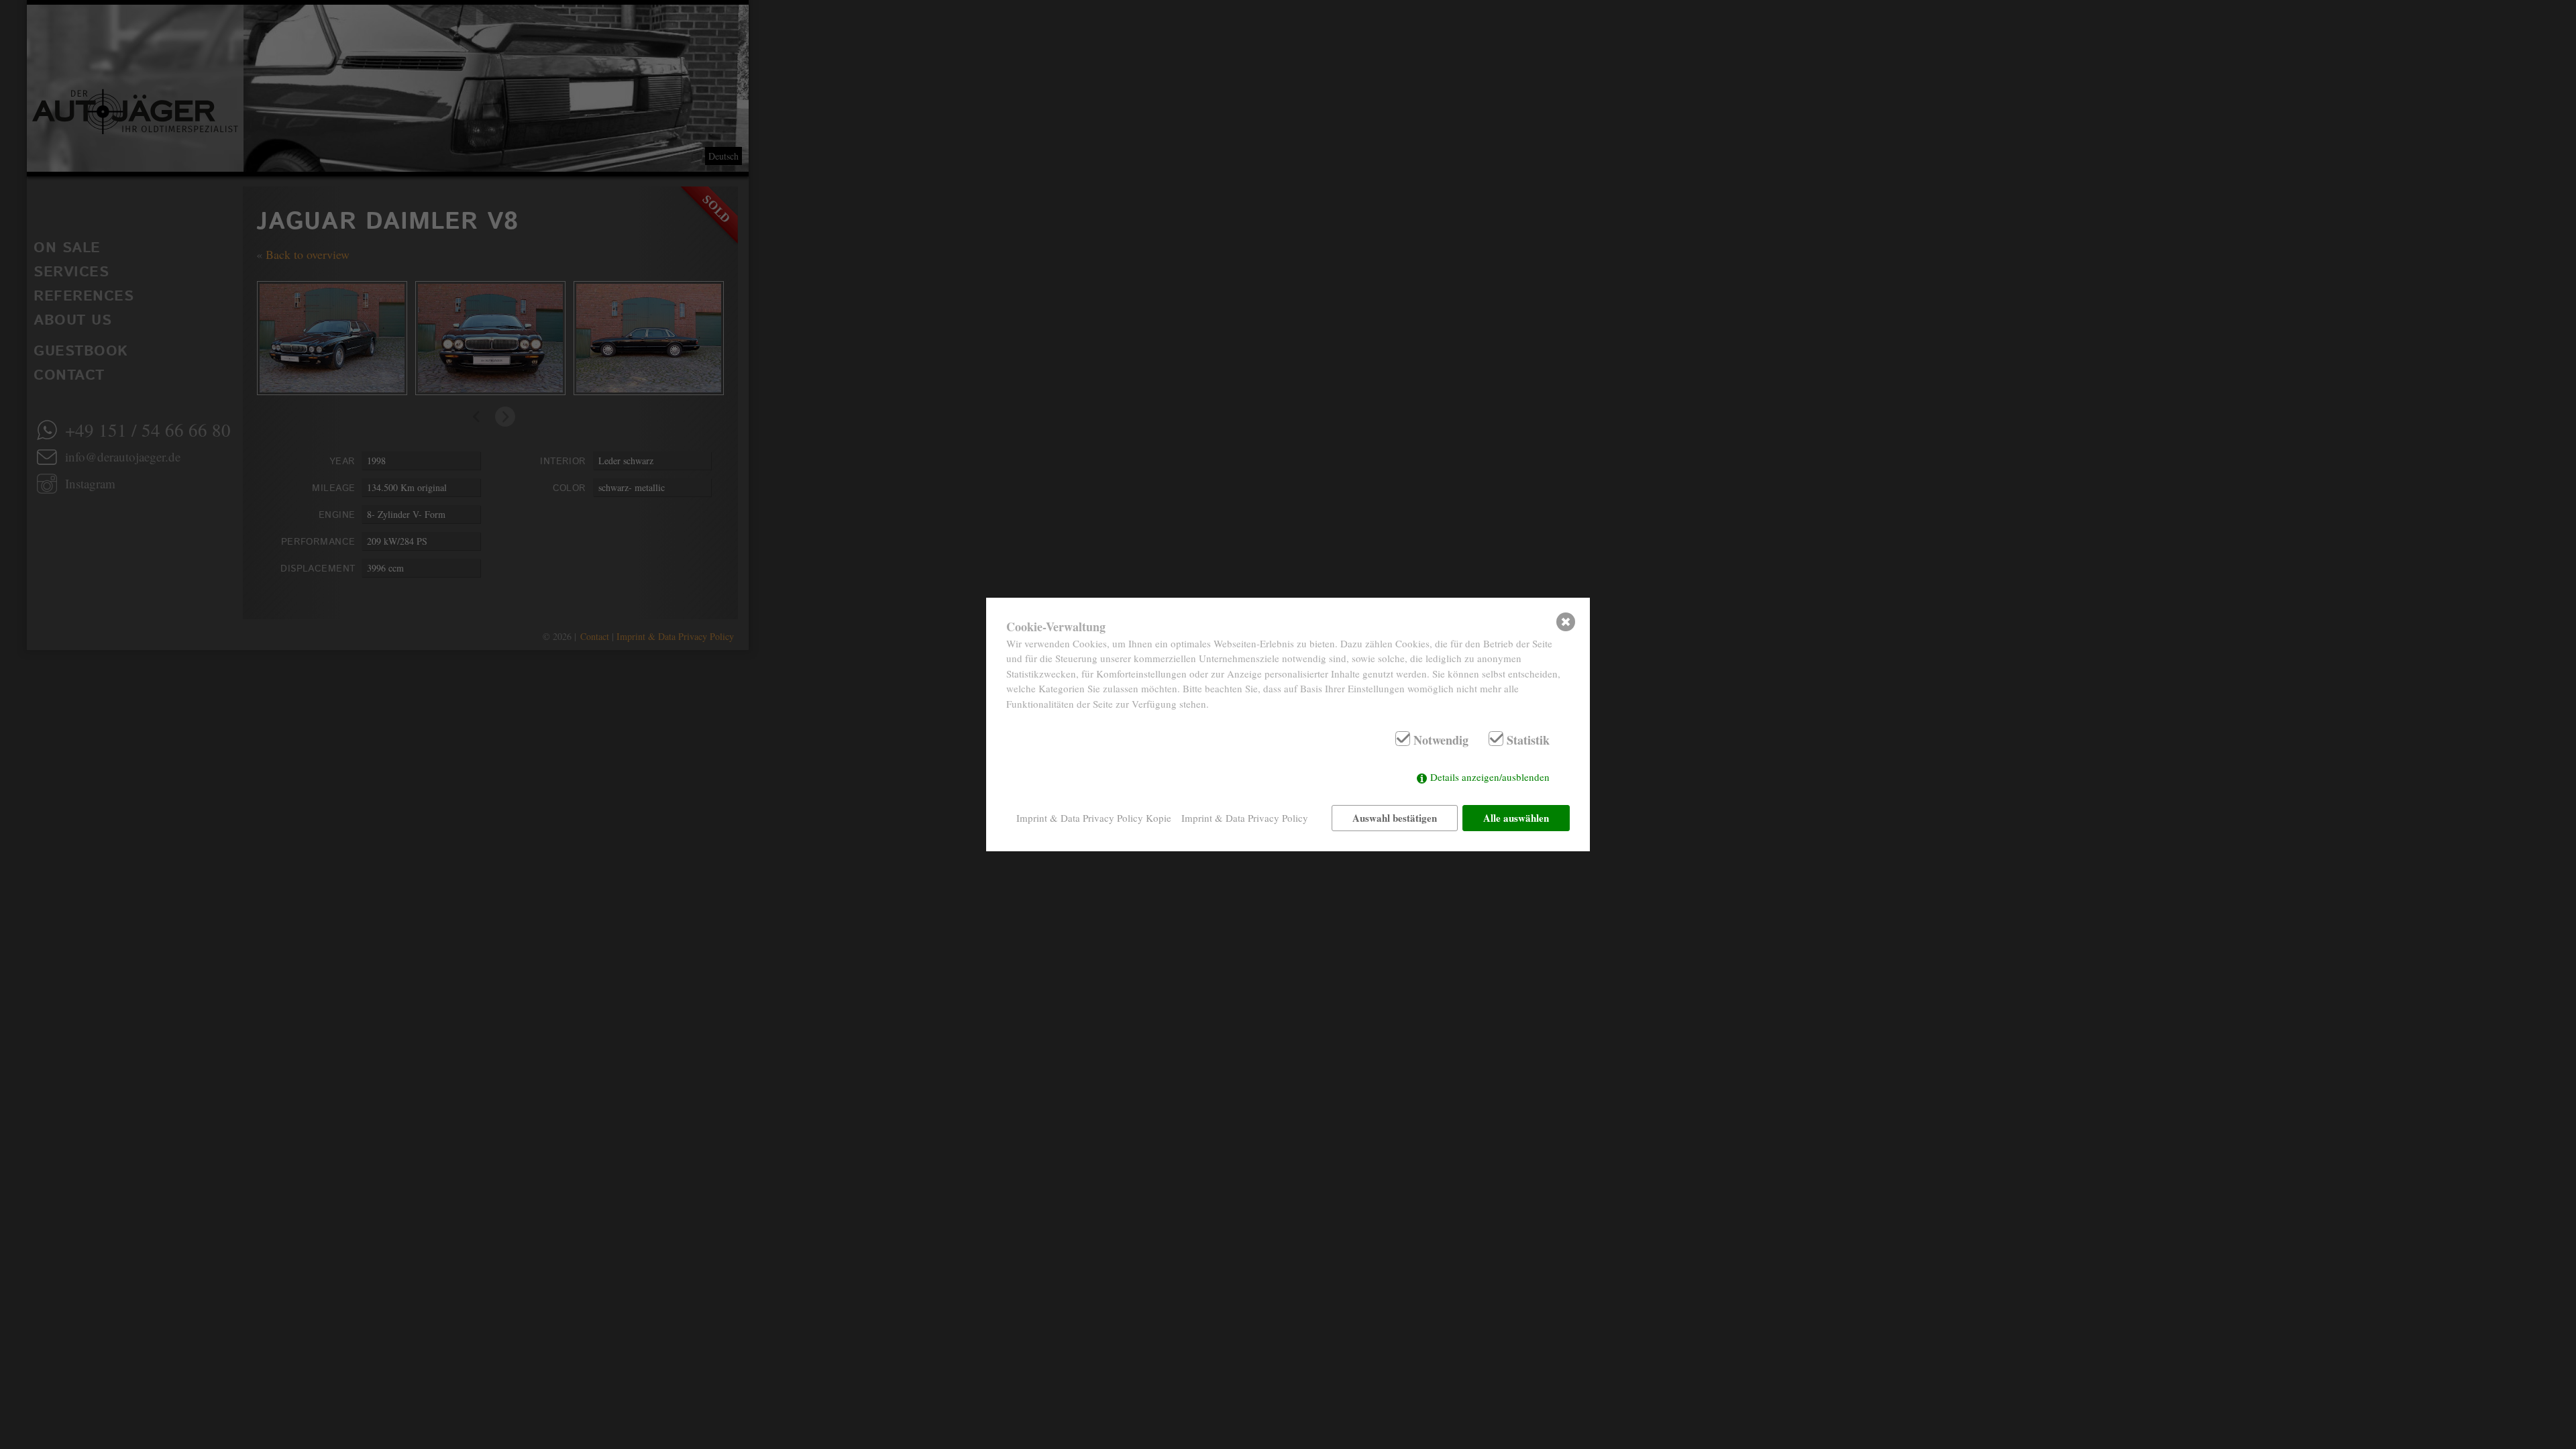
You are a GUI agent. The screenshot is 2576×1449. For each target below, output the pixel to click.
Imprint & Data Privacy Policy (1245, 818)
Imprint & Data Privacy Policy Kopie (1094, 818)
